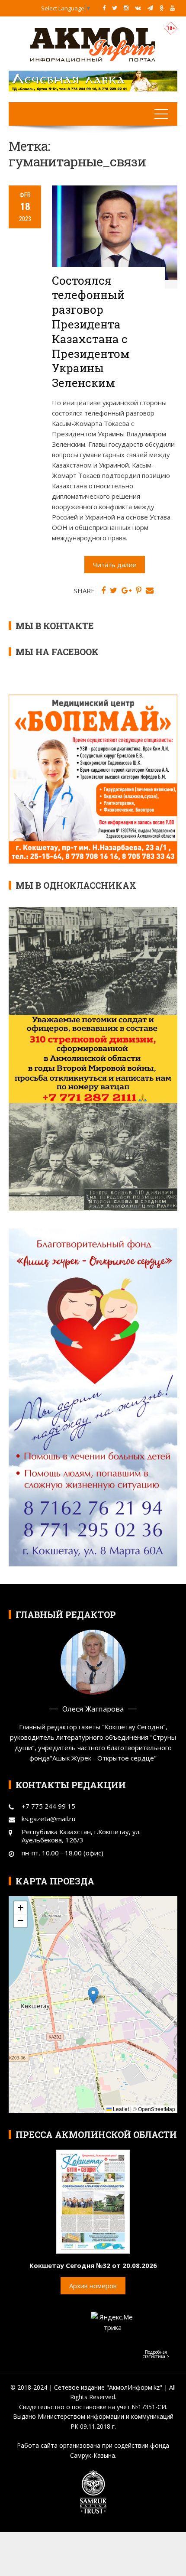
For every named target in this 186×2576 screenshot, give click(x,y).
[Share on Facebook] (103, 591)
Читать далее (115, 565)
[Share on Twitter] (114, 591)
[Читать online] (93, 2201)
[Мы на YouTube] (172, 8)
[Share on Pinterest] (139, 591)
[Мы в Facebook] (104, 8)
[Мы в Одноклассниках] (162, 8)
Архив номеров (93, 2286)
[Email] (150, 591)
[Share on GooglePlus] (127, 591)
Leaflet (120, 2109)
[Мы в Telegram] (150, 8)
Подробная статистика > (156, 2354)
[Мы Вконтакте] (138, 8)
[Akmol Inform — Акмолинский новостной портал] (93, 44)
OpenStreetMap (157, 2109)
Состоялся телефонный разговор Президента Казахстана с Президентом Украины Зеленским (91, 332)
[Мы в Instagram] (126, 8)
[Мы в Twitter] (115, 8)
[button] (93, 1996)
